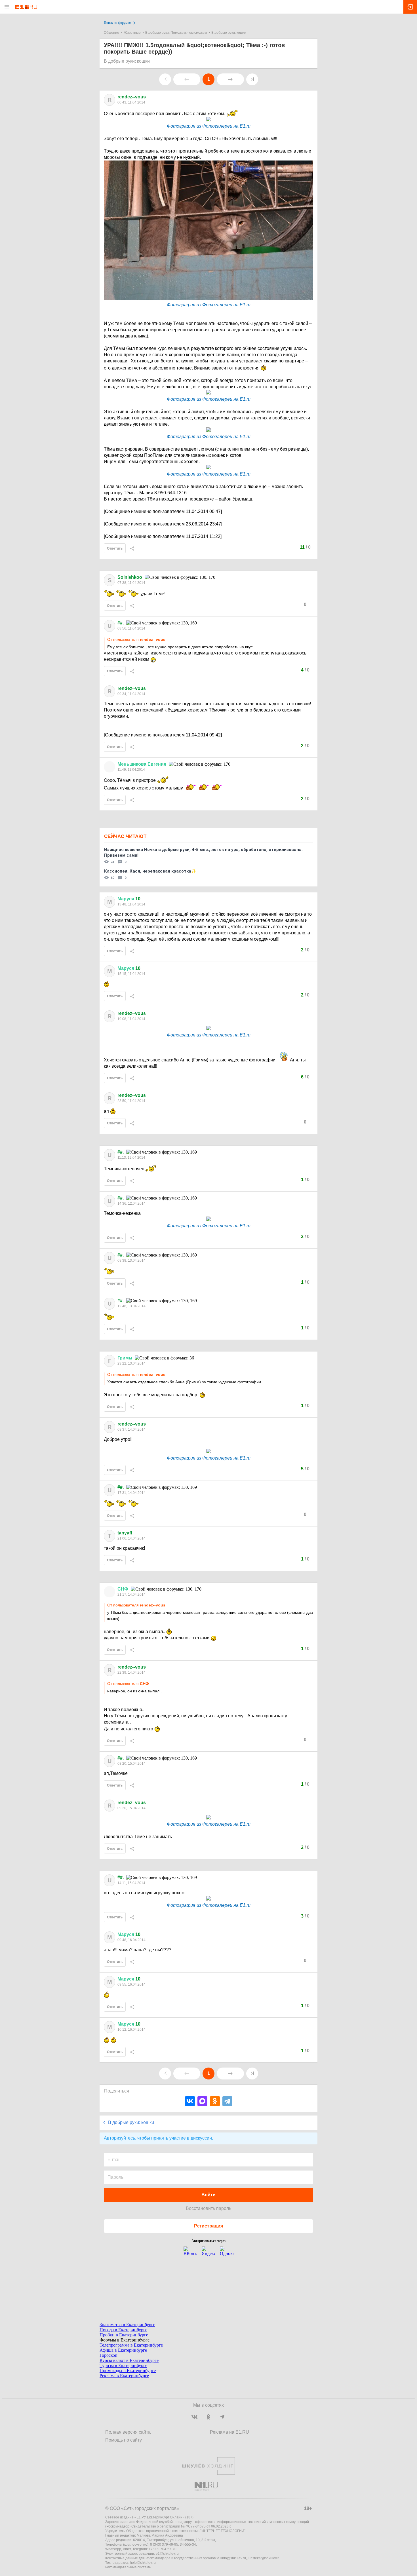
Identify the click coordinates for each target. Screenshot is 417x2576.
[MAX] (202, 2101)
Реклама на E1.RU (229, 2432)
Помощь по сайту (124, 2440)
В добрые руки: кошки (229, 33)
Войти (208, 2195)
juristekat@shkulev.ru (264, 2558)
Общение (111, 33)
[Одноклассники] (215, 2101)
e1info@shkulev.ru (232, 2558)
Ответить (115, 548)
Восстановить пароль (208, 2208)
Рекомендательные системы (128, 2567)
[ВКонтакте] (190, 2101)
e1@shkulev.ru (167, 2554)
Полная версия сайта (128, 2432)
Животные (132, 33)
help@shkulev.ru (143, 2563)
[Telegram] (227, 2101)
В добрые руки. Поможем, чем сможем (176, 33)
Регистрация (208, 2226)
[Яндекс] (208, 2253)
